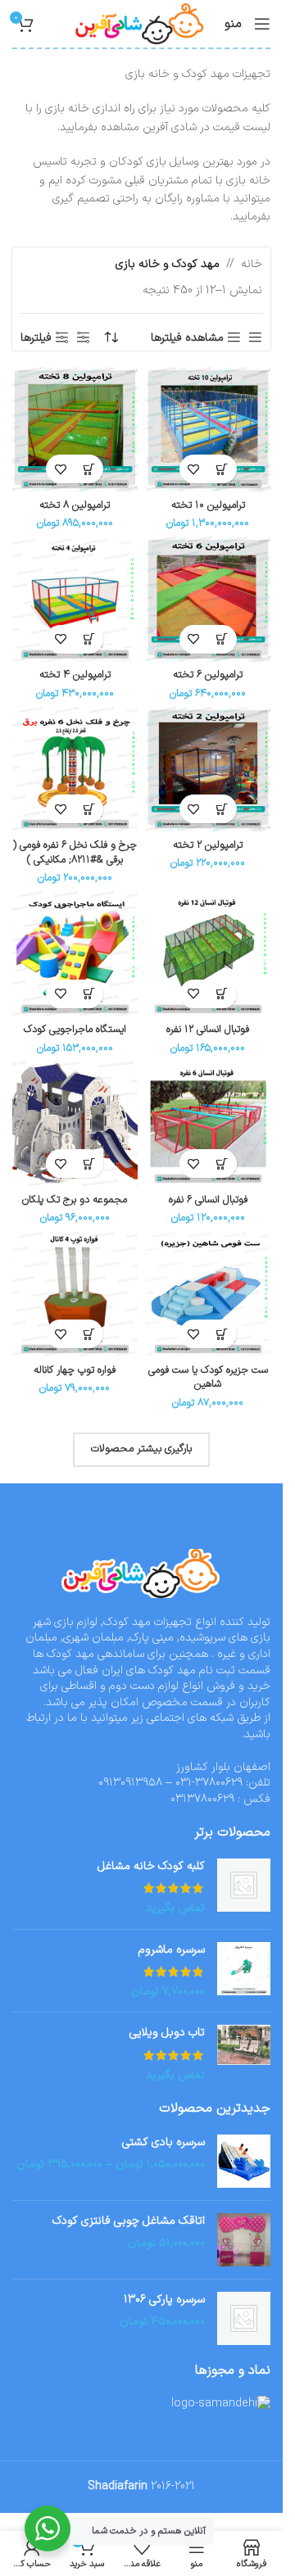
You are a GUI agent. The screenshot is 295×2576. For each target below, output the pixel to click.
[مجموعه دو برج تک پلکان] (75, 1124)
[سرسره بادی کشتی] (244, 2161)
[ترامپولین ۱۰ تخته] (209, 430)
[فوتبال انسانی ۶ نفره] (209, 1124)
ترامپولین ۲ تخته (208, 845)
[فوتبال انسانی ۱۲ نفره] (209, 954)
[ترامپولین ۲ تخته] (209, 770)
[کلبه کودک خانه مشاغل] (244, 1888)
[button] (222, 469)
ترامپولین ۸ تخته (75, 505)
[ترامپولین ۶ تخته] (209, 599)
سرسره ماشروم (172, 1950)
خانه (252, 264)
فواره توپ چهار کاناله (75, 1370)
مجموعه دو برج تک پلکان (75, 1200)
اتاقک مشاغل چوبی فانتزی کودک (129, 2221)
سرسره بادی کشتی (163, 2143)
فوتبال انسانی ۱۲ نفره (208, 1029)
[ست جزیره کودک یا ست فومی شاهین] (209, 1295)
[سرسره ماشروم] (244, 1971)
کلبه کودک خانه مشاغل (151, 1867)
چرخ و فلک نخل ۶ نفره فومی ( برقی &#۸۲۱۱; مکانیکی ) (75, 852)
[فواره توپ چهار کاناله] (75, 1295)
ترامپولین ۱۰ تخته (208, 505)
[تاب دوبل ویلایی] (244, 2054)
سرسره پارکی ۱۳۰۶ (164, 2300)
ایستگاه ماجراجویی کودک (75, 1029)
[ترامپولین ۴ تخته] (75, 599)
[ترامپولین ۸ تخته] (75, 430)
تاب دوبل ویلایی (167, 2033)
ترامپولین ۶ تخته (208, 675)
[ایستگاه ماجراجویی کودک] (75, 954)
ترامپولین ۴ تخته (75, 675)
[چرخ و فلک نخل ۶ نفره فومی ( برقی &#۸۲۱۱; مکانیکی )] (75, 770)
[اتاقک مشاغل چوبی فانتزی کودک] (244, 2240)
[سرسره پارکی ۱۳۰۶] (244, 2318)
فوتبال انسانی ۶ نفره (208, 1200)
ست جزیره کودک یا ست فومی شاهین (208, 1377)
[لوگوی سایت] (141, 23)
